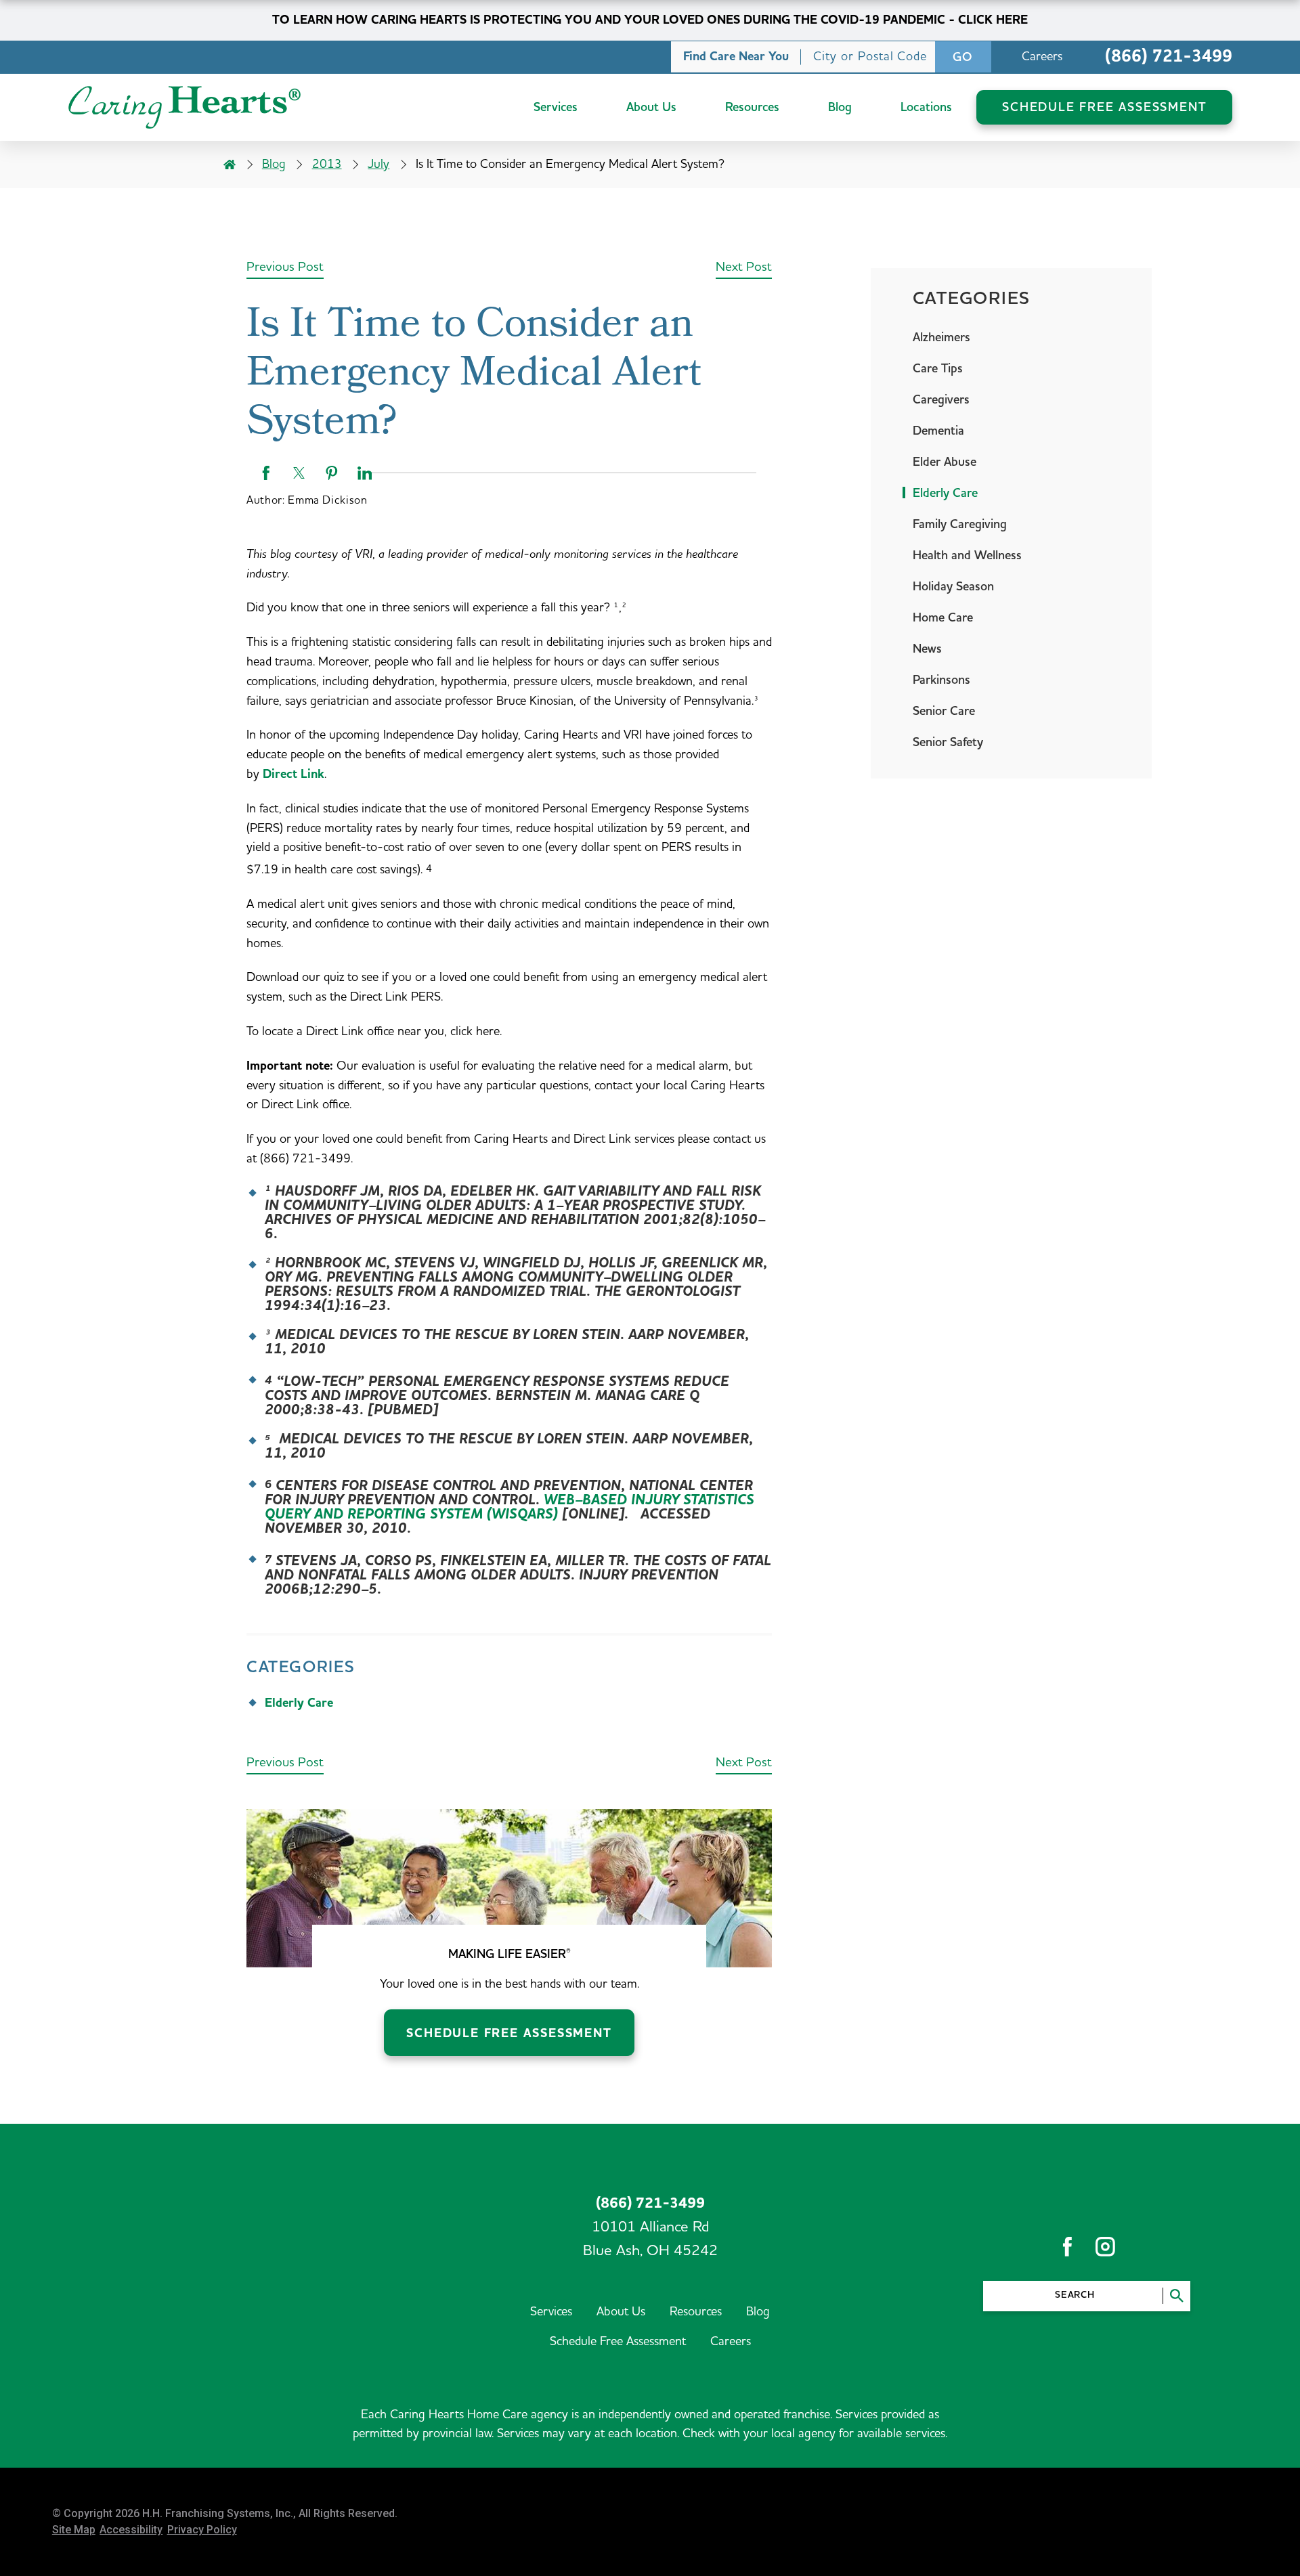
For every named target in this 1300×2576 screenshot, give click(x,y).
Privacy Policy (202, 2530)
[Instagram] (1105, 2247)
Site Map (74, 2530)
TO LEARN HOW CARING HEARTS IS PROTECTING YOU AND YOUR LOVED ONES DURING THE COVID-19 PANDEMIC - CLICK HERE (650, 20)
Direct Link (294, 774)
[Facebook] (1067, 2247)
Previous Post (285, 267)
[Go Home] (230, 165)
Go (963, 57)
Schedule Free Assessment (509, 2033)
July (378, 164)
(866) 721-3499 (1169, 57)
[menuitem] (556, 107)
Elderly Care (299, 1703)
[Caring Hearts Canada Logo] (185, 107)
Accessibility (131, 2530)
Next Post (744, 267)
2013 (327, 164)
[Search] (1176, 2296)
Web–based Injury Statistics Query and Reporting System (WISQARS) (510, 1507)
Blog (274, 164)
